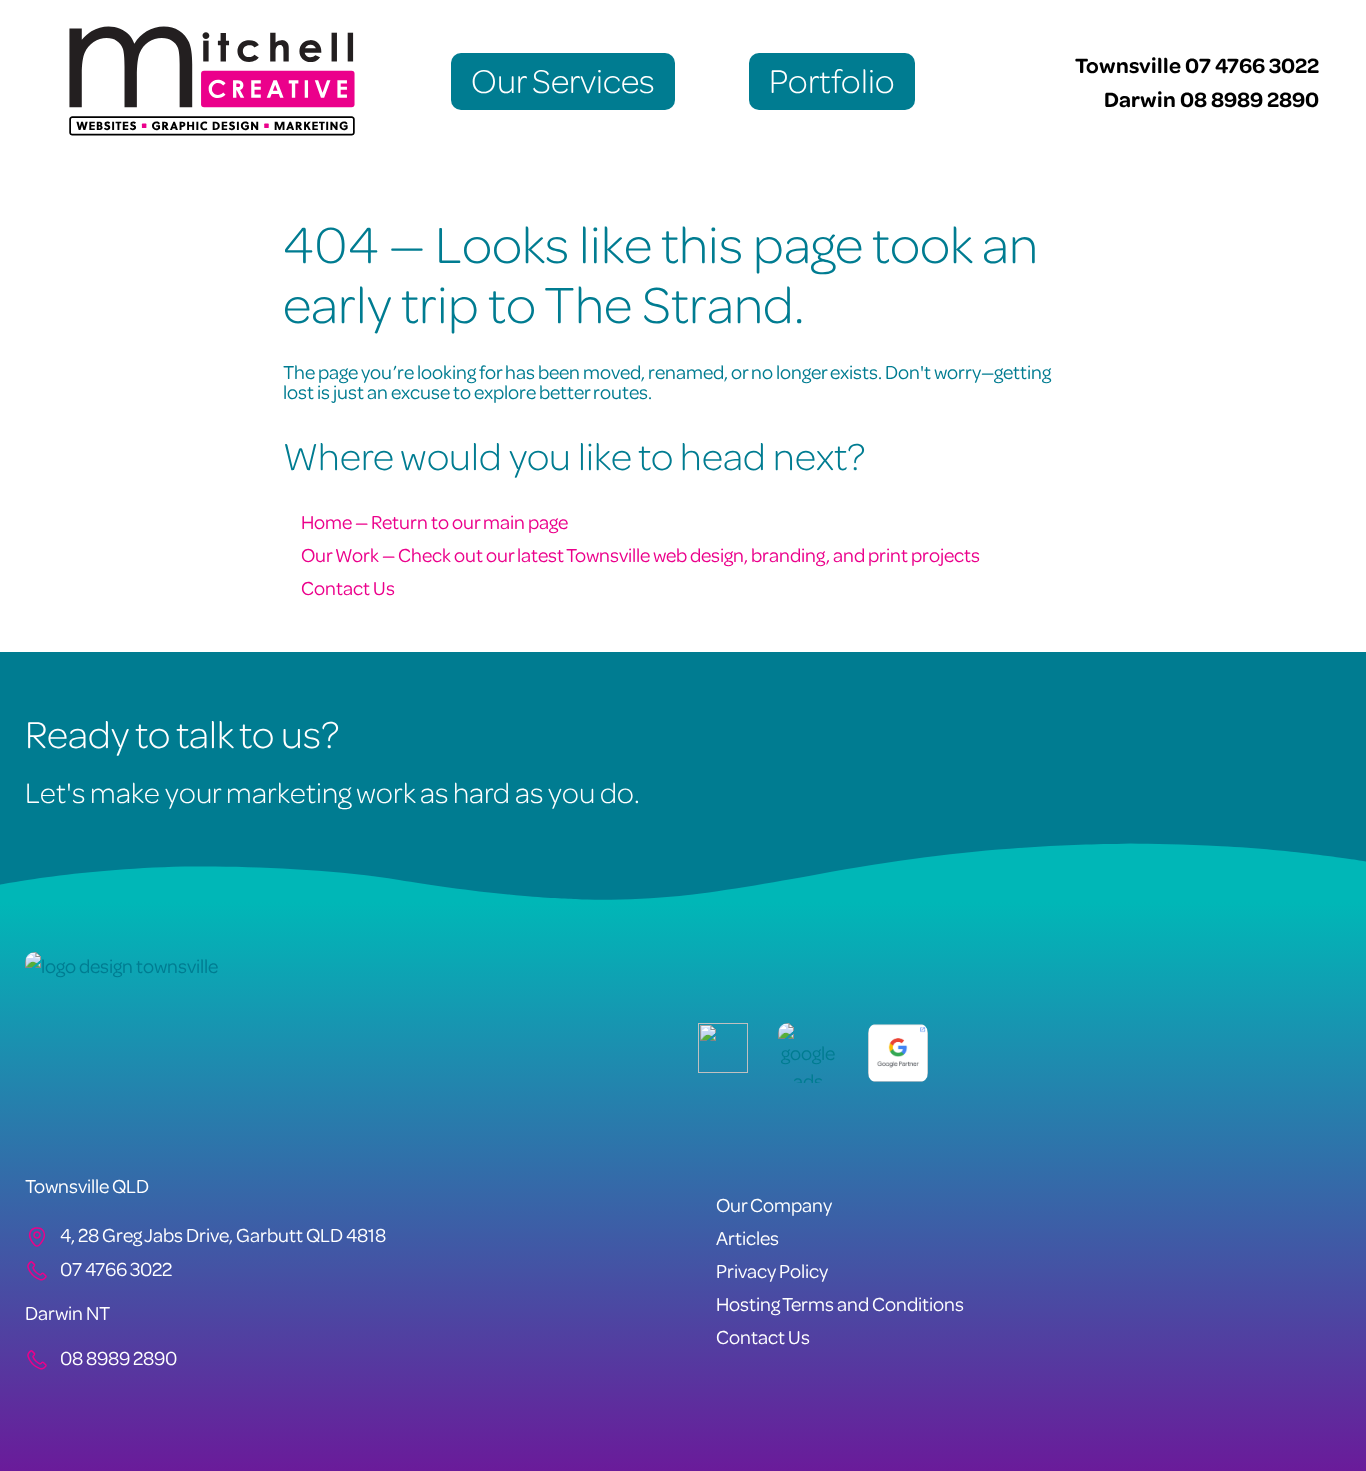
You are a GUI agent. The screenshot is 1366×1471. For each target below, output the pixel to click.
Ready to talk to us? (182, 732)
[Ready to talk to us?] (1321, 757)
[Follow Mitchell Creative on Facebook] (42, 1406)
